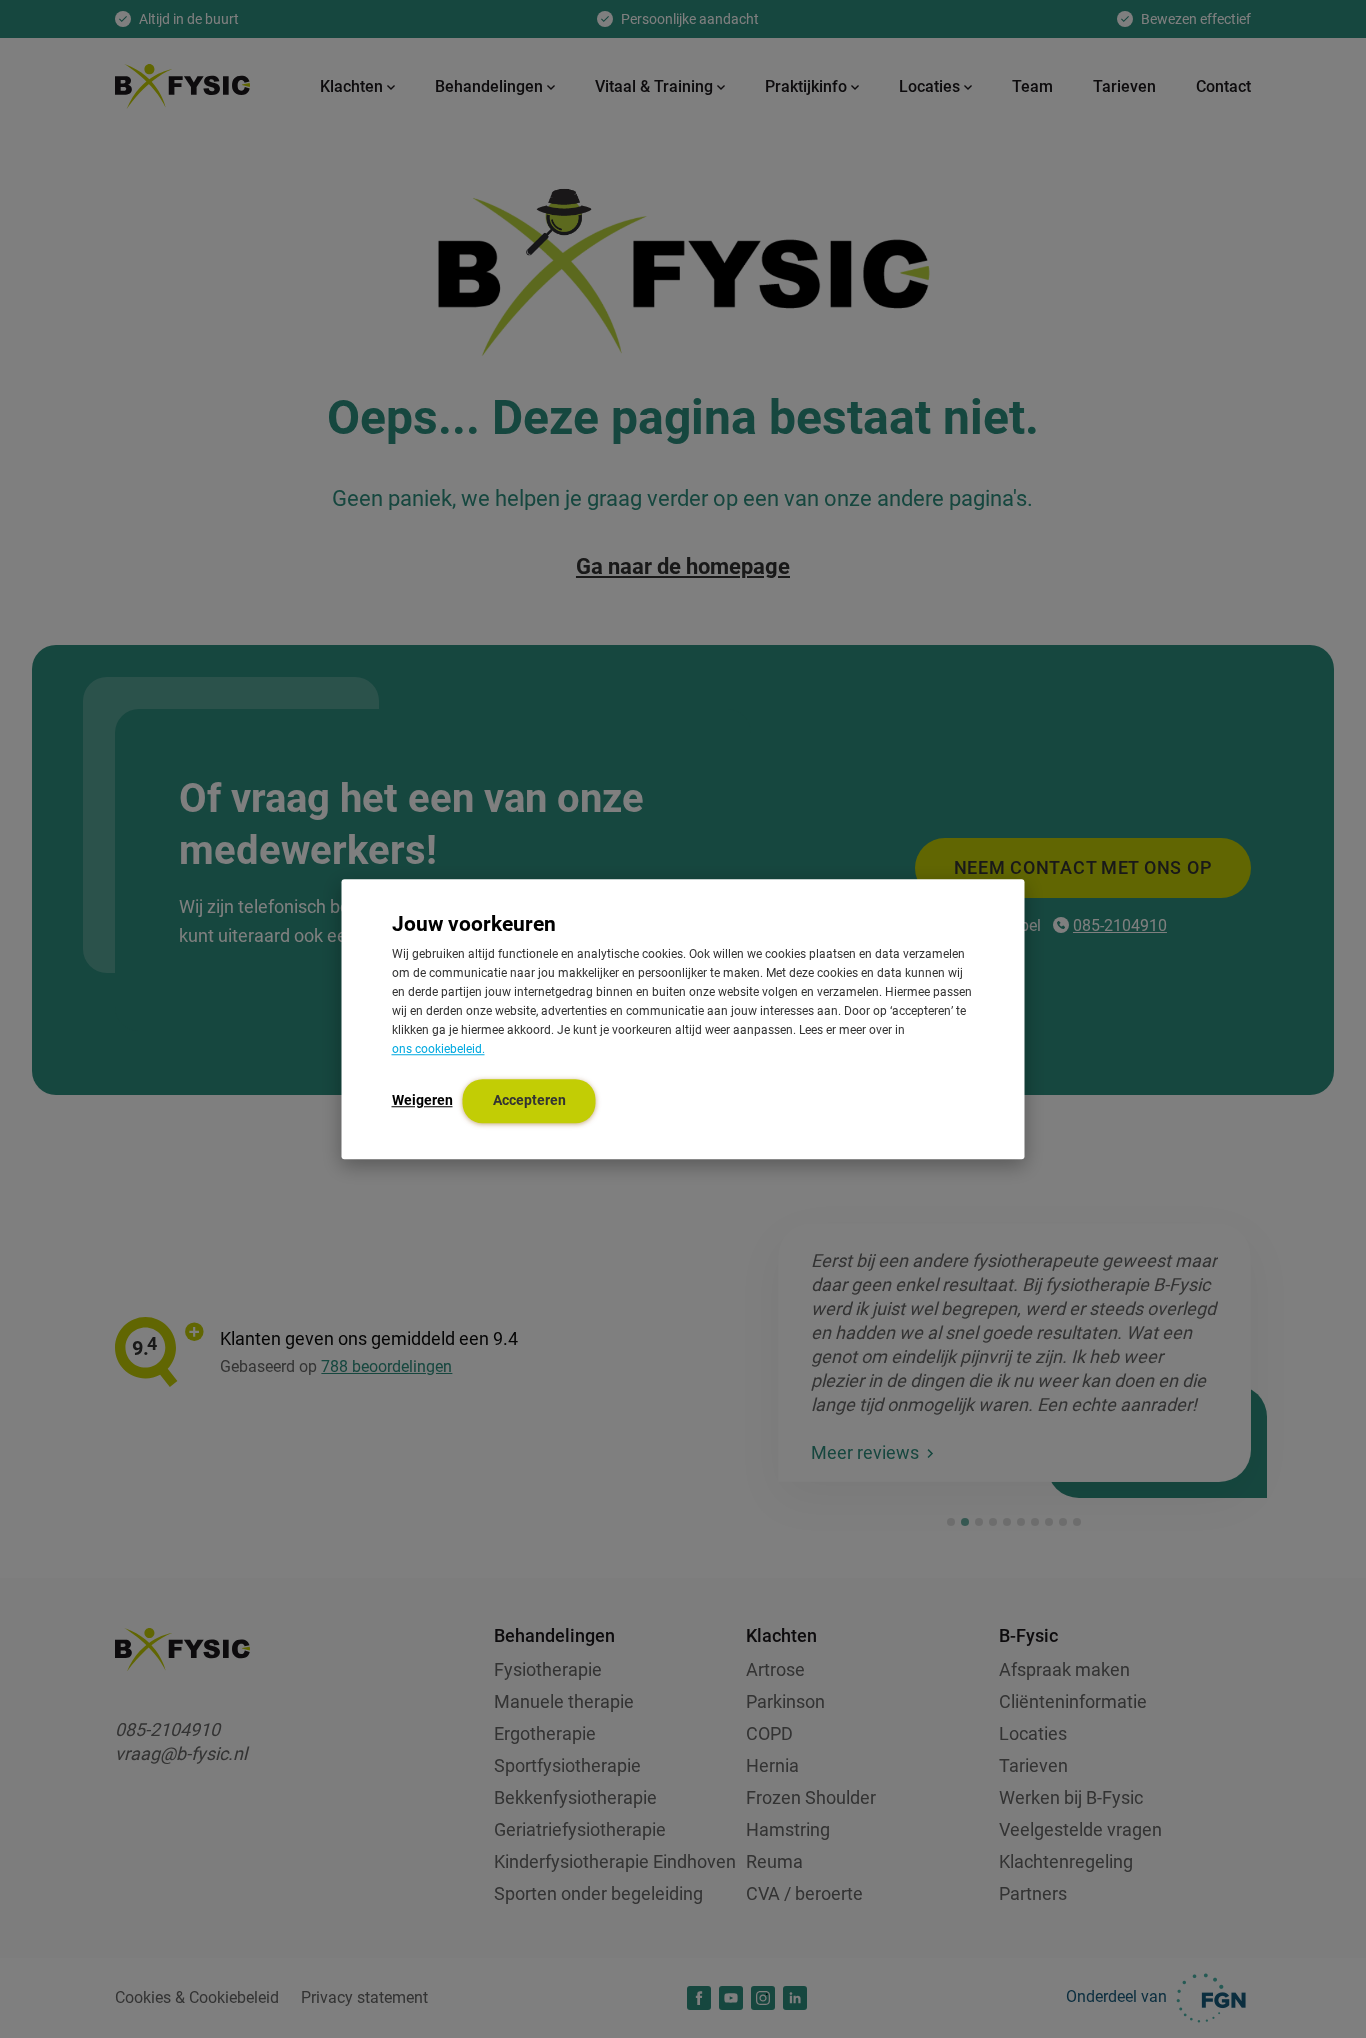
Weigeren (422, 1100)
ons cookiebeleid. (438, 1049)
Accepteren (529, 1100)
